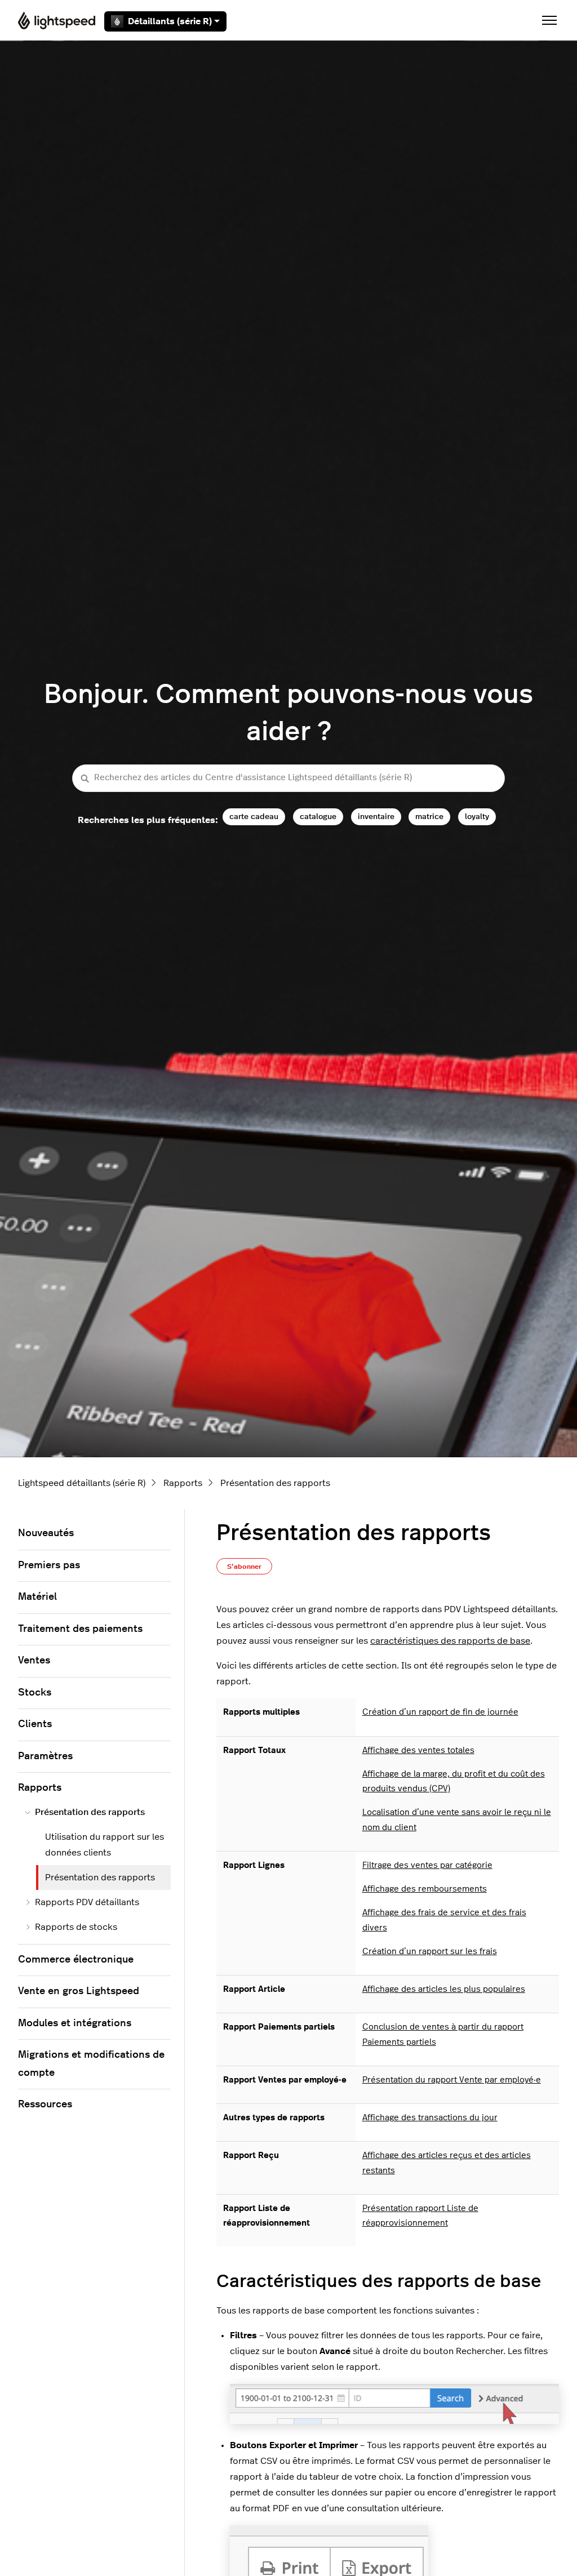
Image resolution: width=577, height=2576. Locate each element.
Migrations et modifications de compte (91, 2064)
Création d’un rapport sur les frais (430, 1952)
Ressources (45, 2105)
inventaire (376, 817)
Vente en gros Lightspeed (79, 1991)
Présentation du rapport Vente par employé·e (452, 2080)
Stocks (35, 1693)
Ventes (34, 1661)
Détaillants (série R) (170, 21)
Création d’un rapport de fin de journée (440, 1712)
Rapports (183, 1483)
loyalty (477, 817)
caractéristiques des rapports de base (450, 1641)
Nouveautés (46, 1533)
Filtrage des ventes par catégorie (427, 1865)
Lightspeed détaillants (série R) (82, 1483)
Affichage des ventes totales (418, 1750)
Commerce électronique (76, 1960)
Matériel (37, 1597)
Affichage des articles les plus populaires (444, 1989)
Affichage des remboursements (425, 1889)
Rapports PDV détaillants (87, 1902)
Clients (35, 1724)
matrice (429, 817)
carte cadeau (254, 817)
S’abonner (244, 1567)
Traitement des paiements (80, 1629)
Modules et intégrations (75, 2023)
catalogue (318, 817)
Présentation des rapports (275, 1483)
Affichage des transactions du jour (430, 2118)
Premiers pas (49, 1565)
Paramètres (45, 1756)
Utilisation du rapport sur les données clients (105, 1845)
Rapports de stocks (76, 1927)
